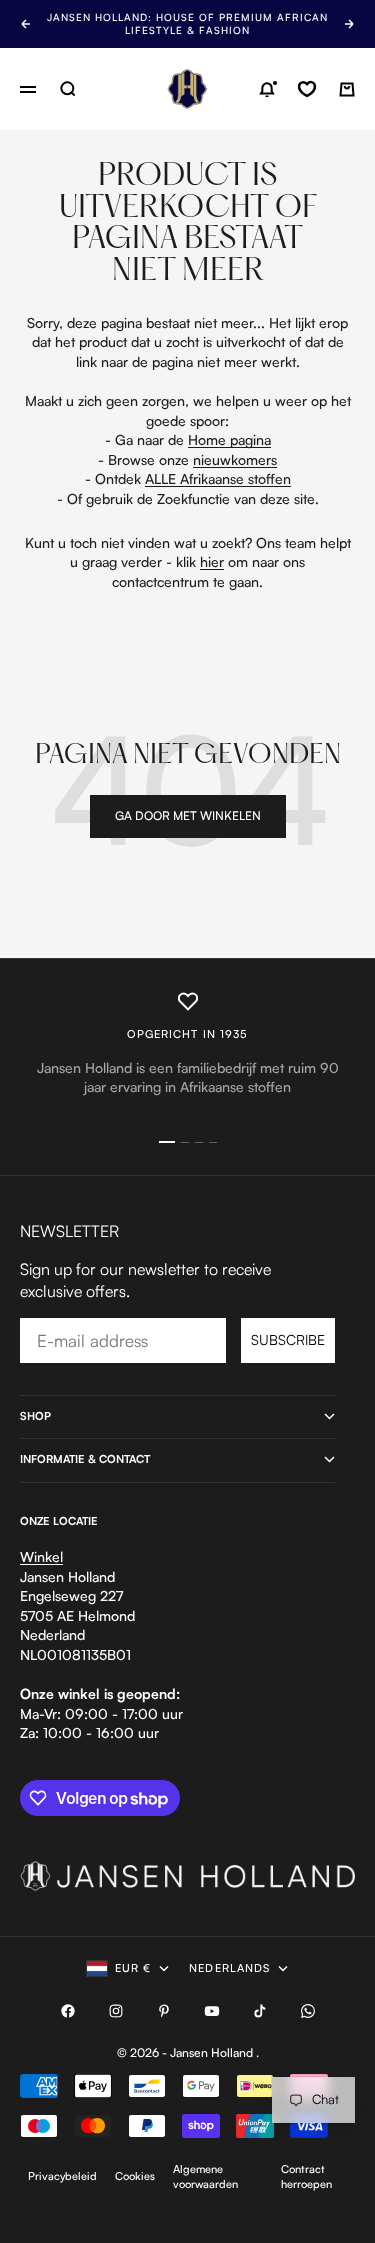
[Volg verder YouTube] (212, 2011)
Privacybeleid (62, 2176)
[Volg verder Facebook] (68, 2011)
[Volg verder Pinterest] (164, 2011)
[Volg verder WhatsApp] (308, 2011)
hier (212, 561)
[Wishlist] (307, 89)
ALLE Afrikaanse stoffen (218, 478)
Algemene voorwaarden (205, 2176)
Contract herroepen (306, 2176)
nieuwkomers (235, 459)
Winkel (41, 1556)
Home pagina (229, 439)
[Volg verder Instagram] (116, 2011)
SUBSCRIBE (288, 1339)
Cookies (135, 2176)
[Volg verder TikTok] (260, 2011)
